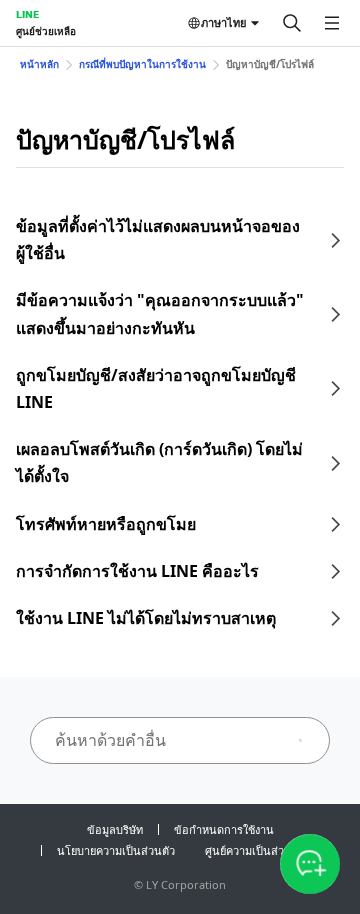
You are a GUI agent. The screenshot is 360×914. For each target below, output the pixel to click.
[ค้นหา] (292, 23)
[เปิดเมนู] (332, 23)
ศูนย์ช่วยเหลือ (46, 31)
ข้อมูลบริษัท (115, 829)
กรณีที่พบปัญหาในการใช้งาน (142, 64)
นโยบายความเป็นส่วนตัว (116, 850)
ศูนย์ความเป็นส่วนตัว (255, 850)
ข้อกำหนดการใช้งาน (224, 829)
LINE (27, 14)
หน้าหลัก (39, 64)
